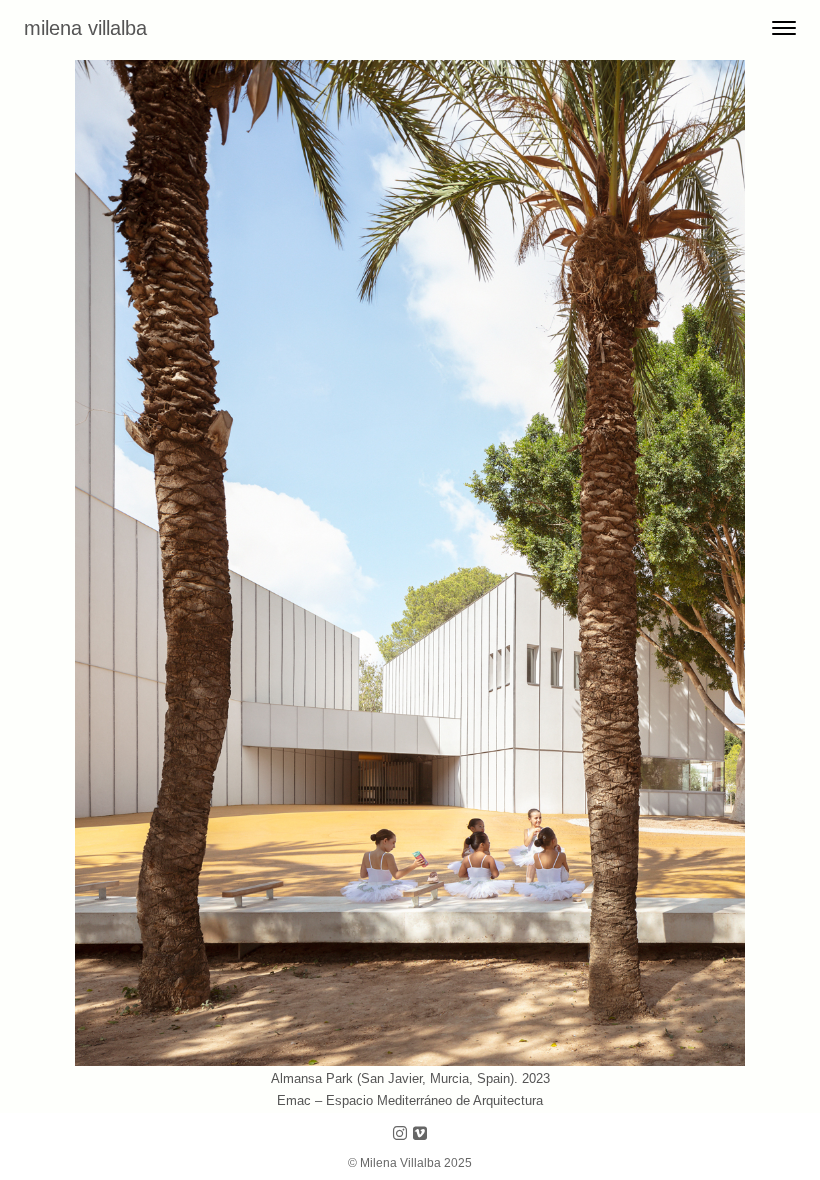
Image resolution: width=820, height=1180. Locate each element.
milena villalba (85, 28)
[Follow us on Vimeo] (420, 1134)
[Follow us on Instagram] (400, 1134)
